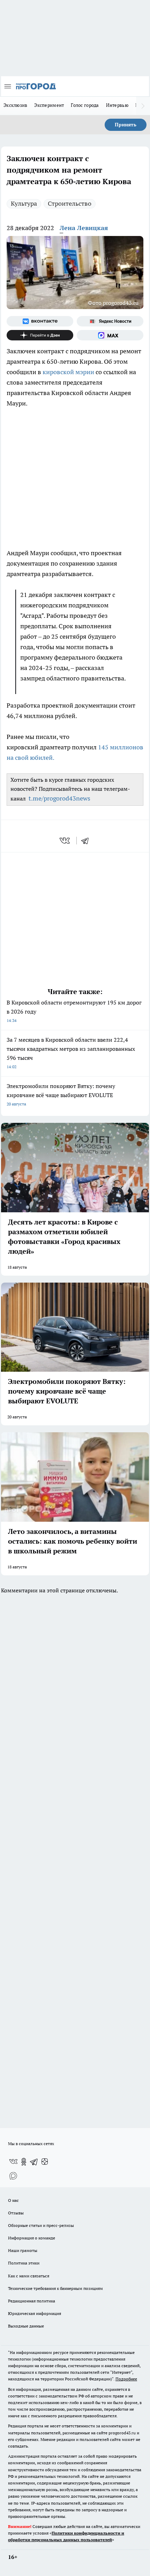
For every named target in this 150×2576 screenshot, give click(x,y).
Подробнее (126, 2379)
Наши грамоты (23, 2250)
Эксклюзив (15, 105)
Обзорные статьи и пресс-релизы (41, 2225)
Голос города (85, 105)
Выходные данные (26, 2326)
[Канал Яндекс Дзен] (40, 335)
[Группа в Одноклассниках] (24, 2162)
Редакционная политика (32, 2301)
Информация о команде (32, 2238)
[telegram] (87, 841)
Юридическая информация (35, 2313)
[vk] (65, 841)
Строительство (70, 203)
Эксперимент (49, 105)
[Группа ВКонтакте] (40, 321)
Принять (126, 125)
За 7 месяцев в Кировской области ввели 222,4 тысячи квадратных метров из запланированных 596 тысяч (71, 1053)
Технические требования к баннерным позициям (55, 2288)
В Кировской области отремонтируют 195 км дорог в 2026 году (74, 1011)
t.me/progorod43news (59, 798)
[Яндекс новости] (110, 321)
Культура (24, 203)
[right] (143, 106)
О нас (13, 2200)
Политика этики (24, 2263)
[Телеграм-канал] (34, 2162)
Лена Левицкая (84, 228)
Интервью (117, 105)
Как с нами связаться (29, 2276)
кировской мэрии (68, 372)
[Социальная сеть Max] (110, 335)
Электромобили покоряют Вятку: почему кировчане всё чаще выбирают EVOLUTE (61, 1094)
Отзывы (16, 2213)
